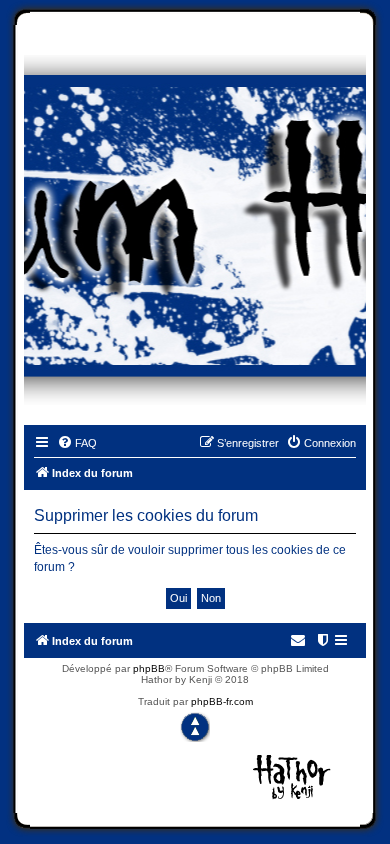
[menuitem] (77, 443)
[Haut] (195, 727)
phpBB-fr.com (222, 701)
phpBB (149, 668)
